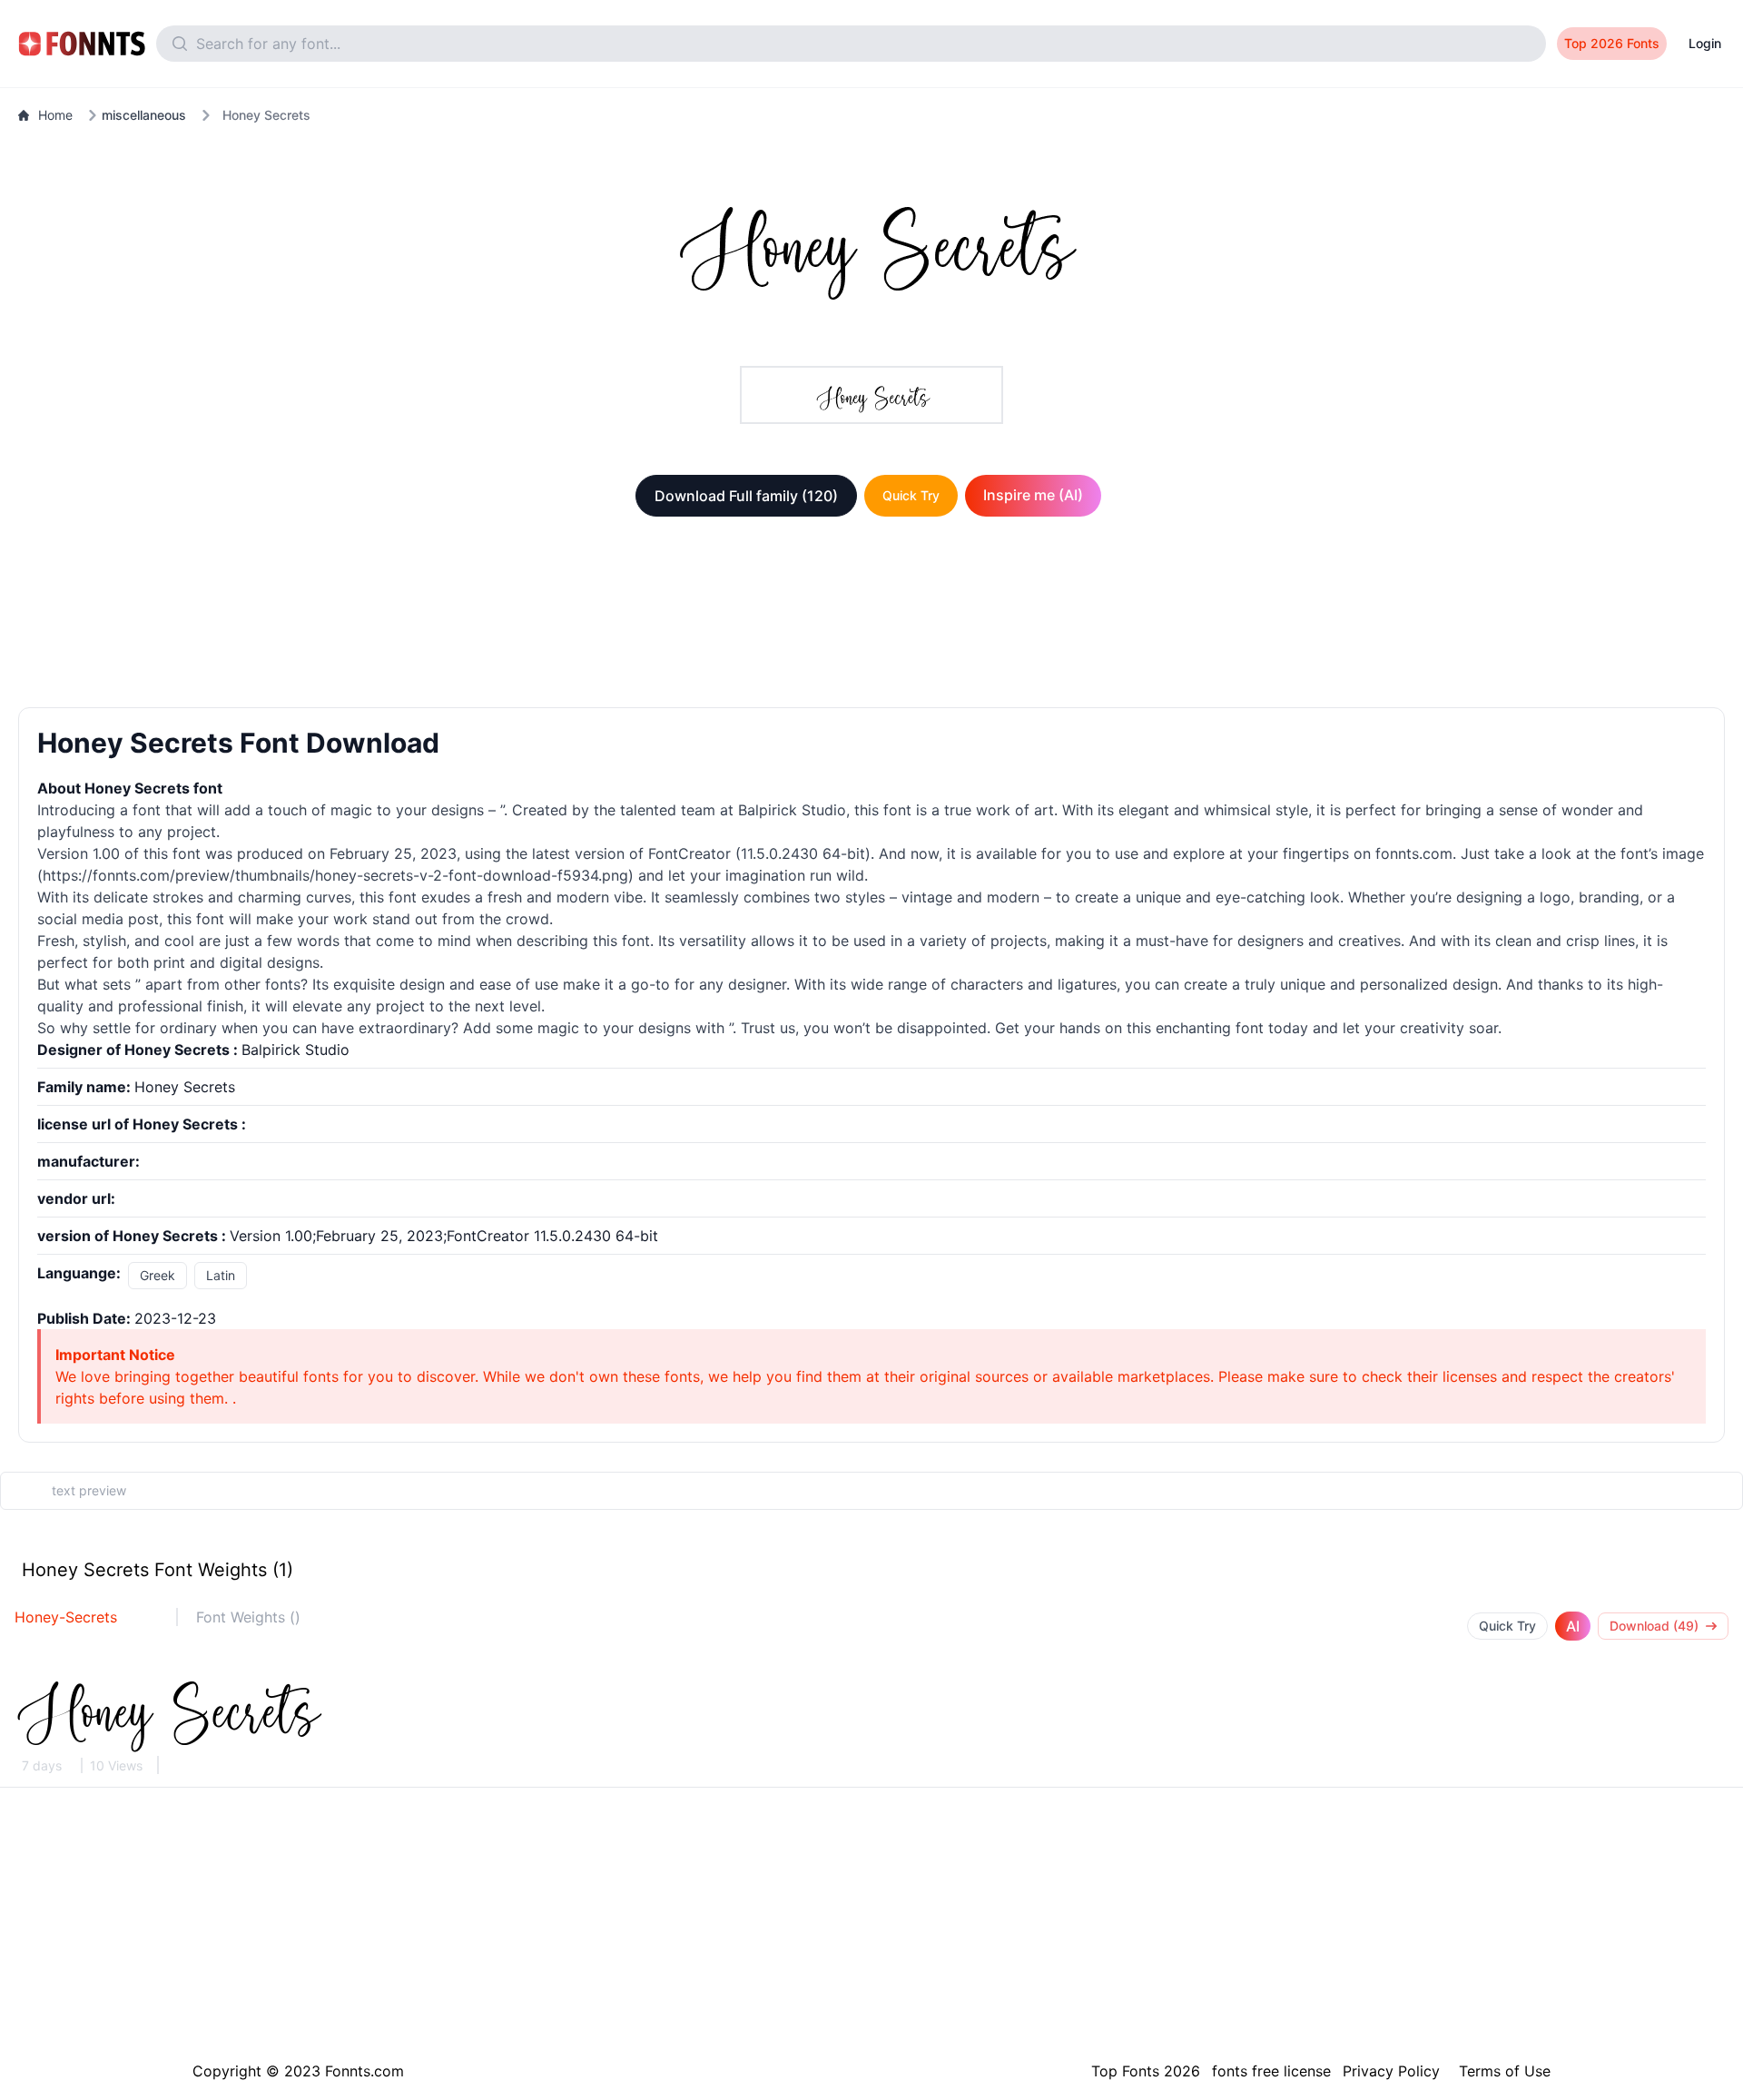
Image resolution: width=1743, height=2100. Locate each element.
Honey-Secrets (66, 1617)
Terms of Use (1505, 2071)
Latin (221, 1275)
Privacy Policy (1391, 2071)
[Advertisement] (871, 616)
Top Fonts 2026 (1146, 2071)
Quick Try (911, 495)
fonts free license (1271, 2071)
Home (55, 115)
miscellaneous (144, 115)
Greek (158, 1275)
